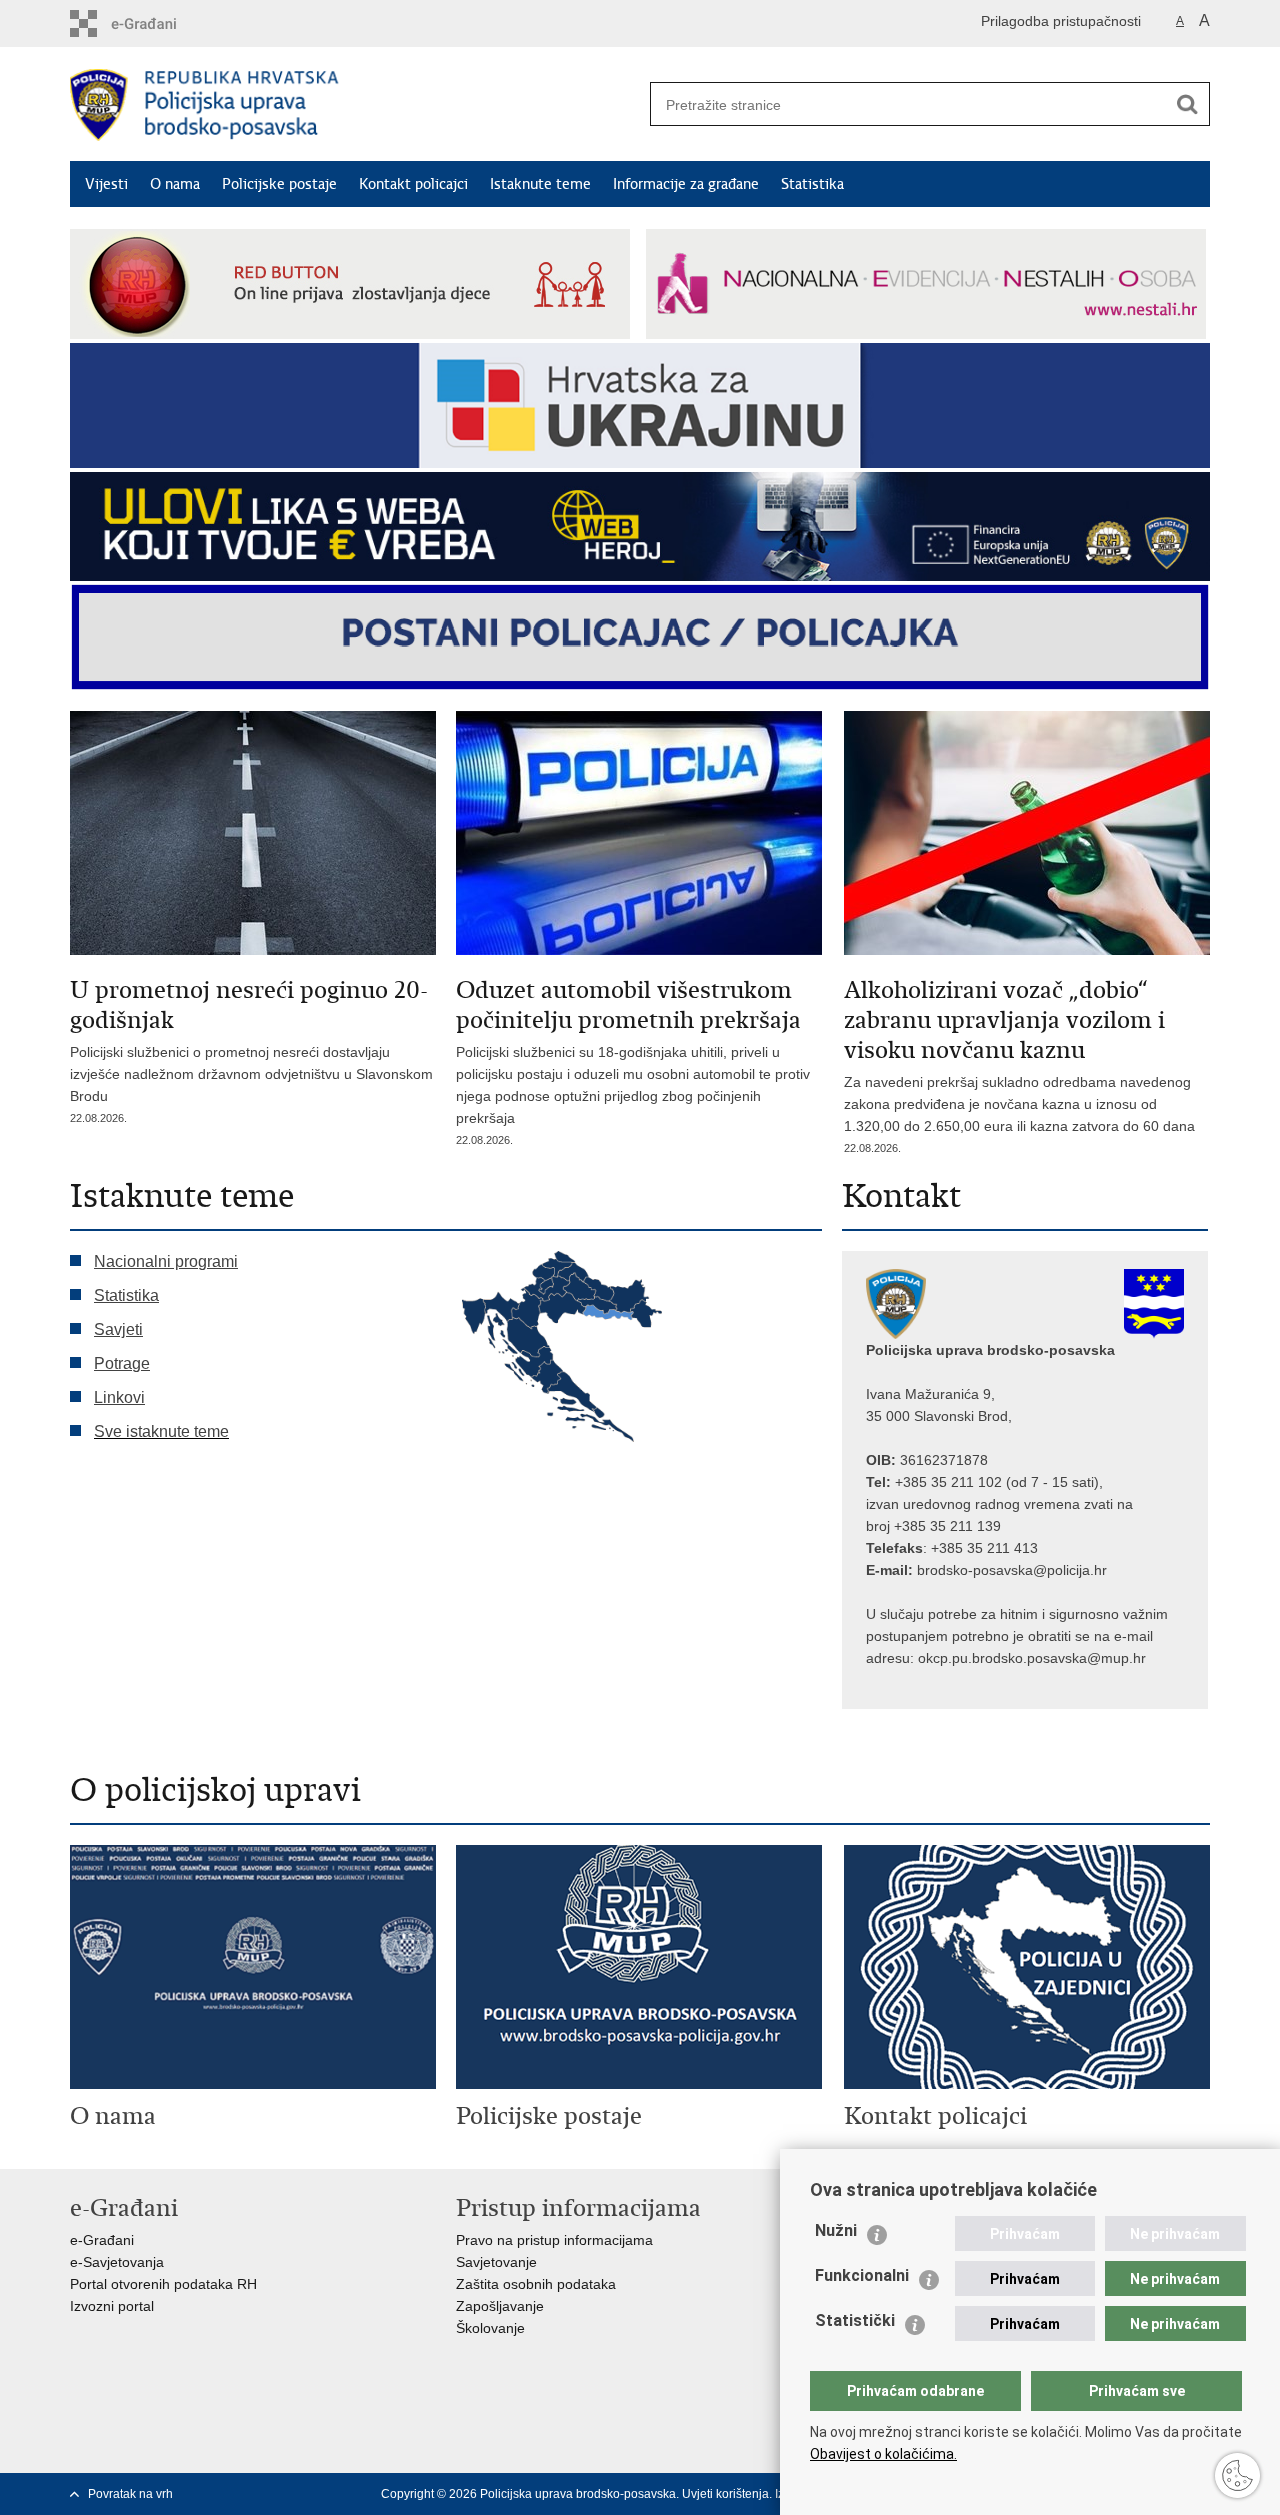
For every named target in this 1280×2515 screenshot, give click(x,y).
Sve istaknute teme (161, 1431)
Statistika (812, 184)
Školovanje (490, 2328)
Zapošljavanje (500, 2306)
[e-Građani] (155, 23)
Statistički (855, 2320)
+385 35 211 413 (984, 1548)
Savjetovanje (496, 2262)
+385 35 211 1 (940, 1482)
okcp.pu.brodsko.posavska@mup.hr (1032, 1658)
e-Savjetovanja (117, 2262)
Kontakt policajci (413, 184)
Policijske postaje (279, 184)
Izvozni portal (112, 2306)
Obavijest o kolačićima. (883, 2454)
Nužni (836, 2230)
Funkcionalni (862, 2275)
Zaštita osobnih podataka (536, 2284)
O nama (175, 184)
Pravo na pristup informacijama (554, 2240)
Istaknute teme (540, 184)
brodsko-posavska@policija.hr (1012, 1570)
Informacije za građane (686, 184)
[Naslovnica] (355, 105)
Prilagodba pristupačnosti (1061, 21)
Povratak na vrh (130, 2494)
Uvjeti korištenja (725, 2494)
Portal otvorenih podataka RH (163, 2284)
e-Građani (102, 2240)
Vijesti (106, 184)
